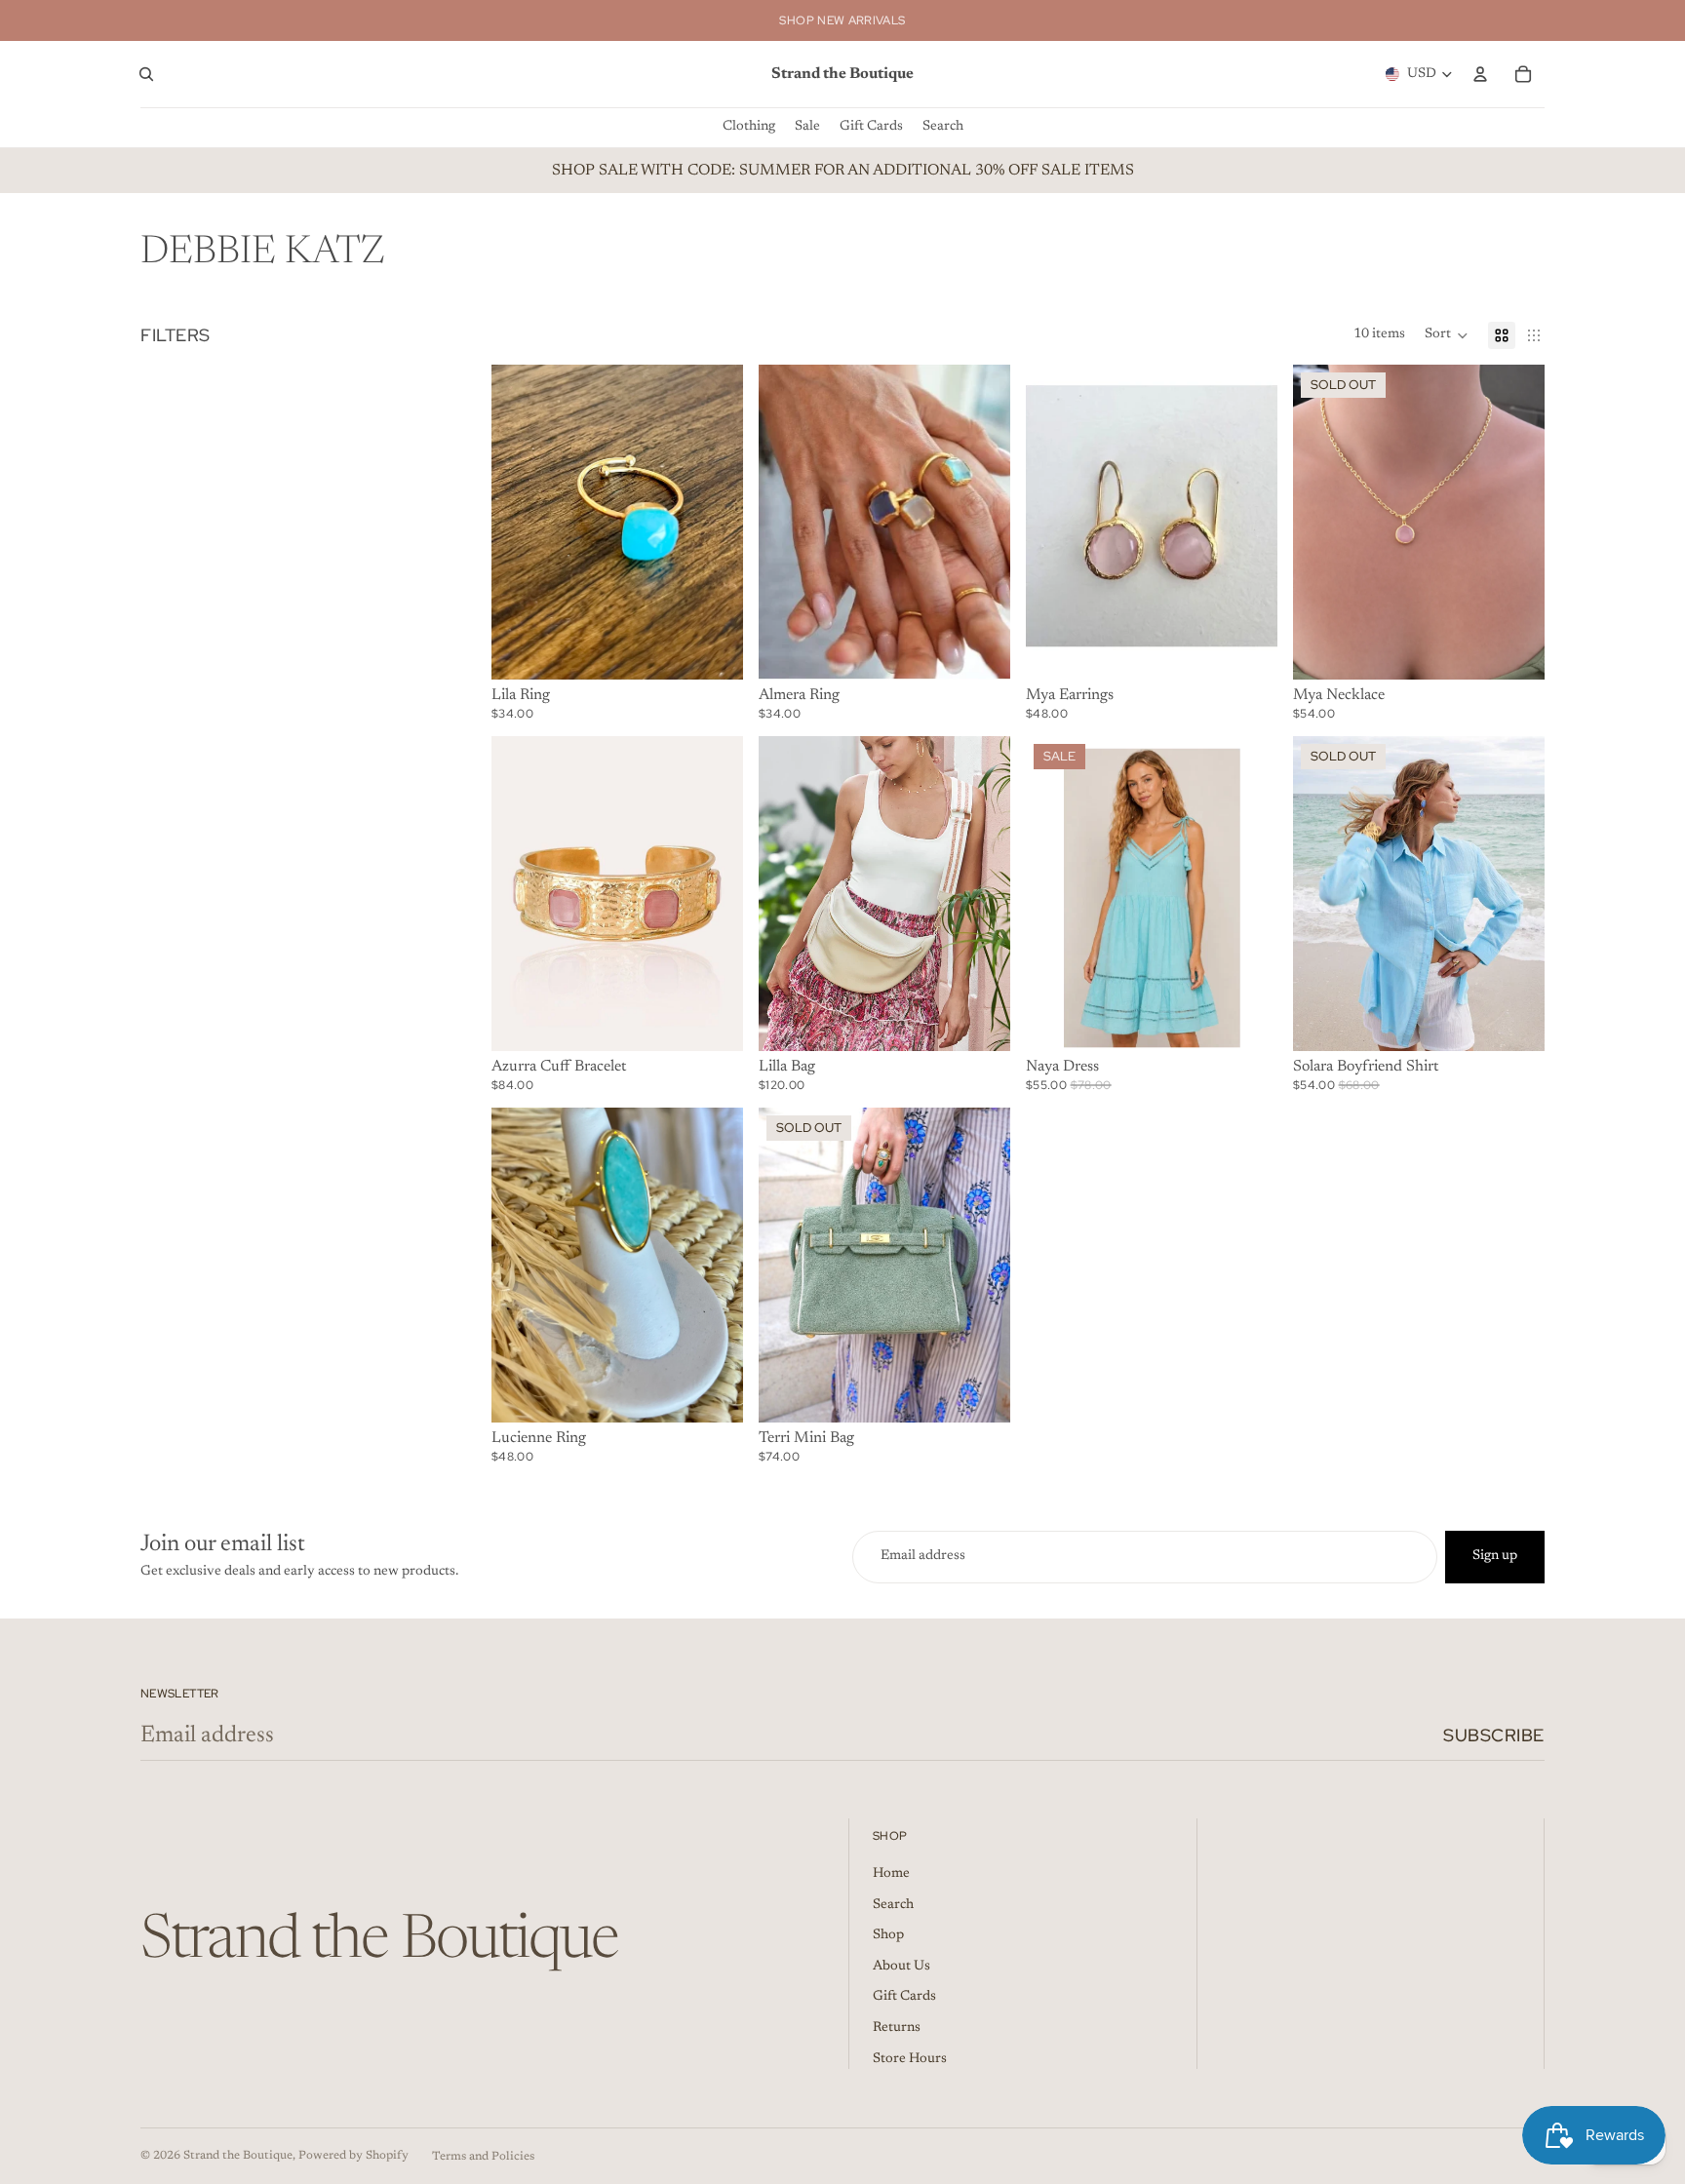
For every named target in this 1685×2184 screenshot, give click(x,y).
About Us (901, 1967)
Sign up (1495, 1556)
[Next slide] (1248, 522)
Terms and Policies (483, 2157)
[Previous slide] (1055, 522)
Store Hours (910, 2059)
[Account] (1480, 74)
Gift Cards (904, 1997)
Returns (897, 2028)
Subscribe (1494, 1735)
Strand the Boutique (238, 2156)
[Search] (146, 74)
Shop (888, 1935)
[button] (1447, 335)
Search (893, 1905)
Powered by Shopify (353, 2156)
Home (891, 1874)
